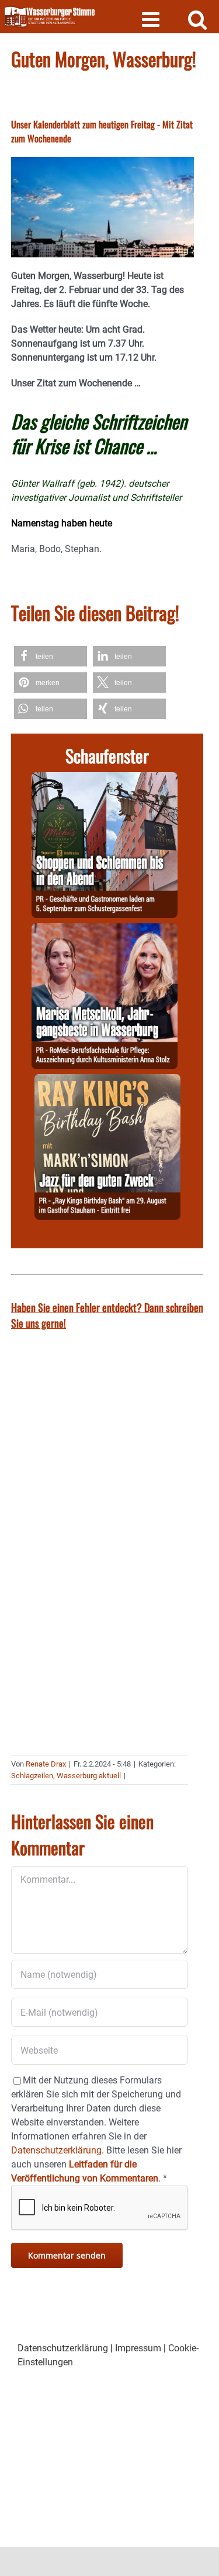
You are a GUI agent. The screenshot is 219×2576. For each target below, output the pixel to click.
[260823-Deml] (105, 779)
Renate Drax (46, 1764)
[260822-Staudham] (107, 1081)
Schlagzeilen (32, 1776)
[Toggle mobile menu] (152, 19)
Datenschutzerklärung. (58, 2150)
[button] (51, 656)
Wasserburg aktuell (89, 1776)
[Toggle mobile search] (198, 19)
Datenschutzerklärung (63, 2348)
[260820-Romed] (105, 930)
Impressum (138, 2348)
